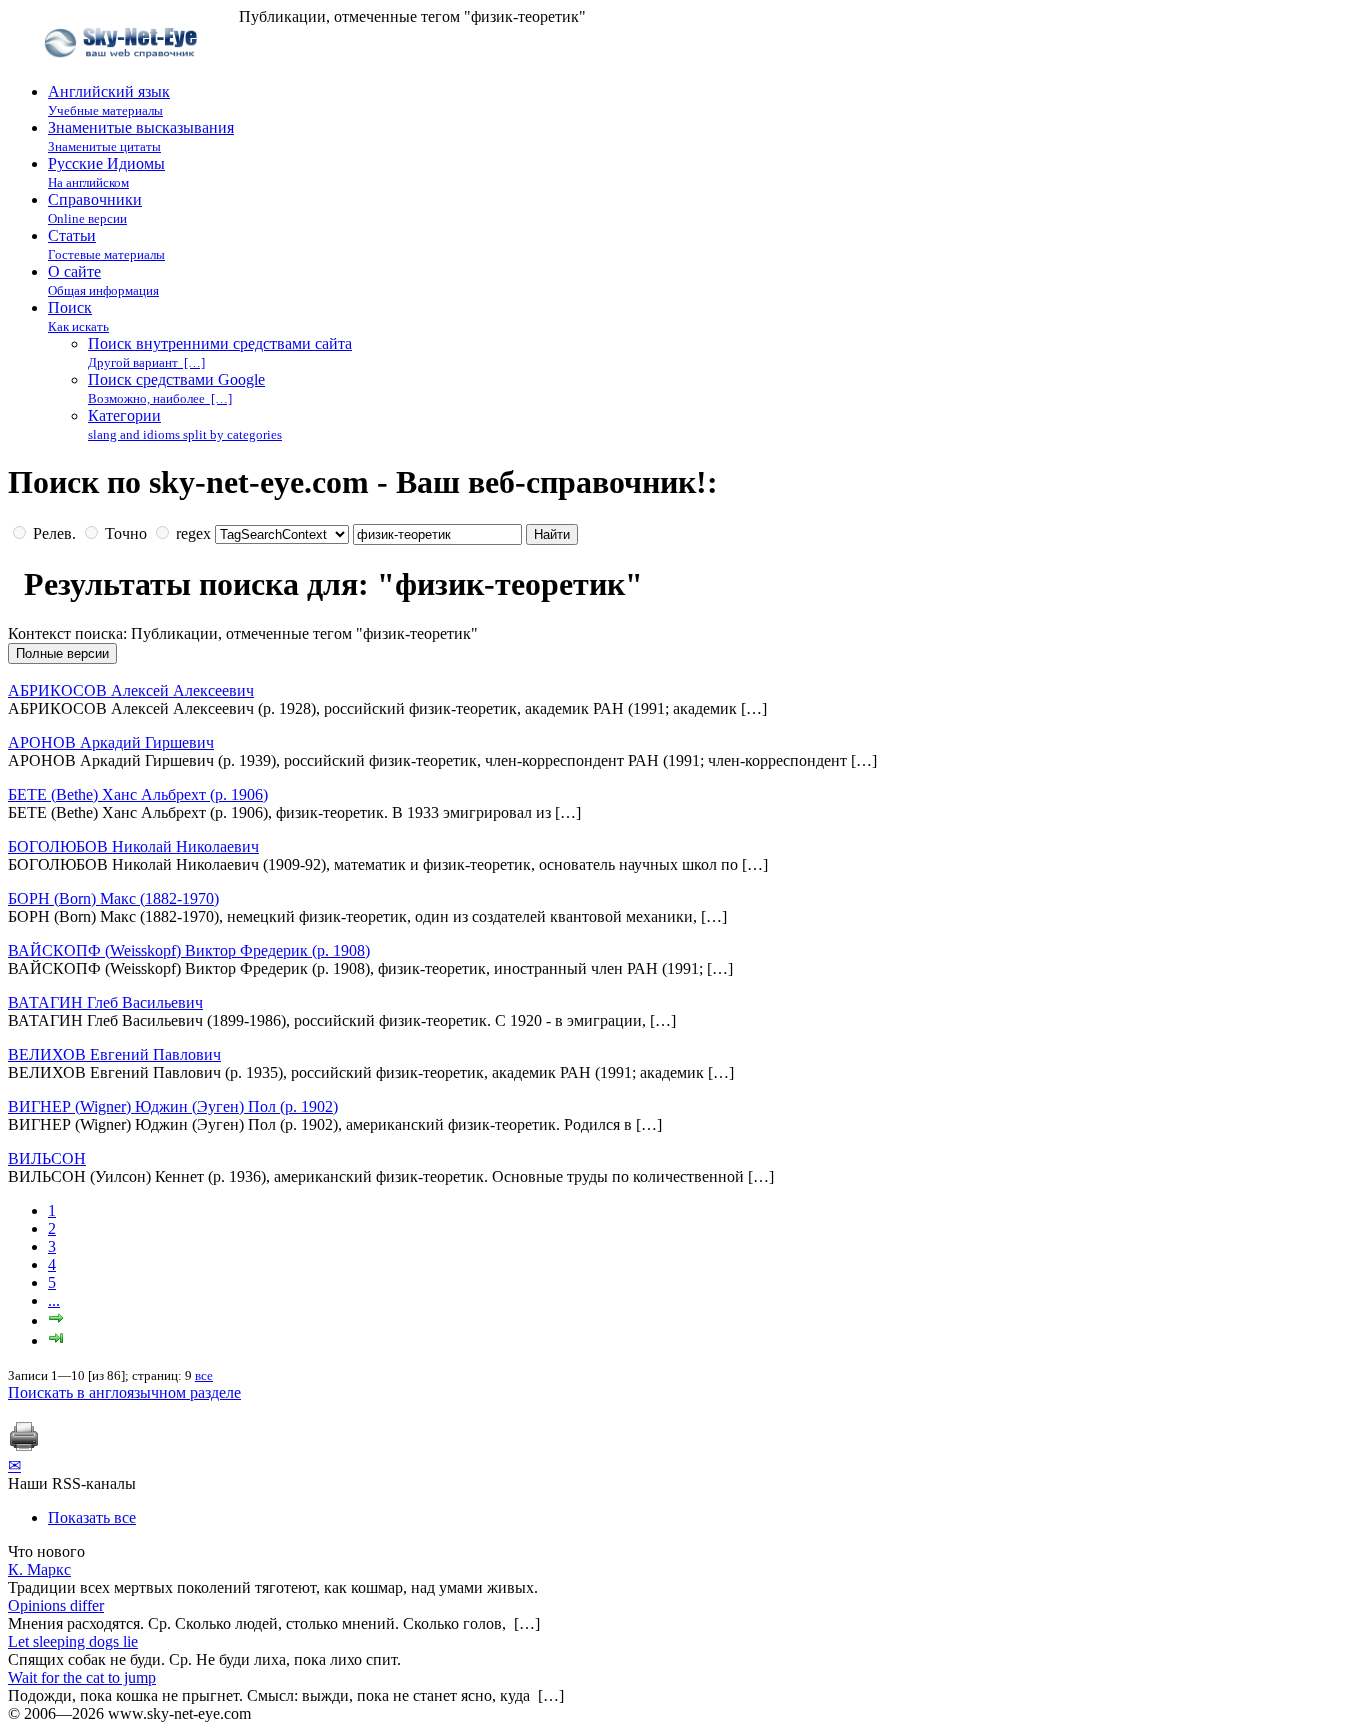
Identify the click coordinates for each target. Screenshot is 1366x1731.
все (204, 1375)
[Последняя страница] (56, 1340)
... (54, 1300)
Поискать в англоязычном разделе (124, 1392)
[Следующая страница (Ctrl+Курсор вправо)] (56, 1320)
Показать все (92, 1517)
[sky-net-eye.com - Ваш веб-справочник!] (123, 73)
